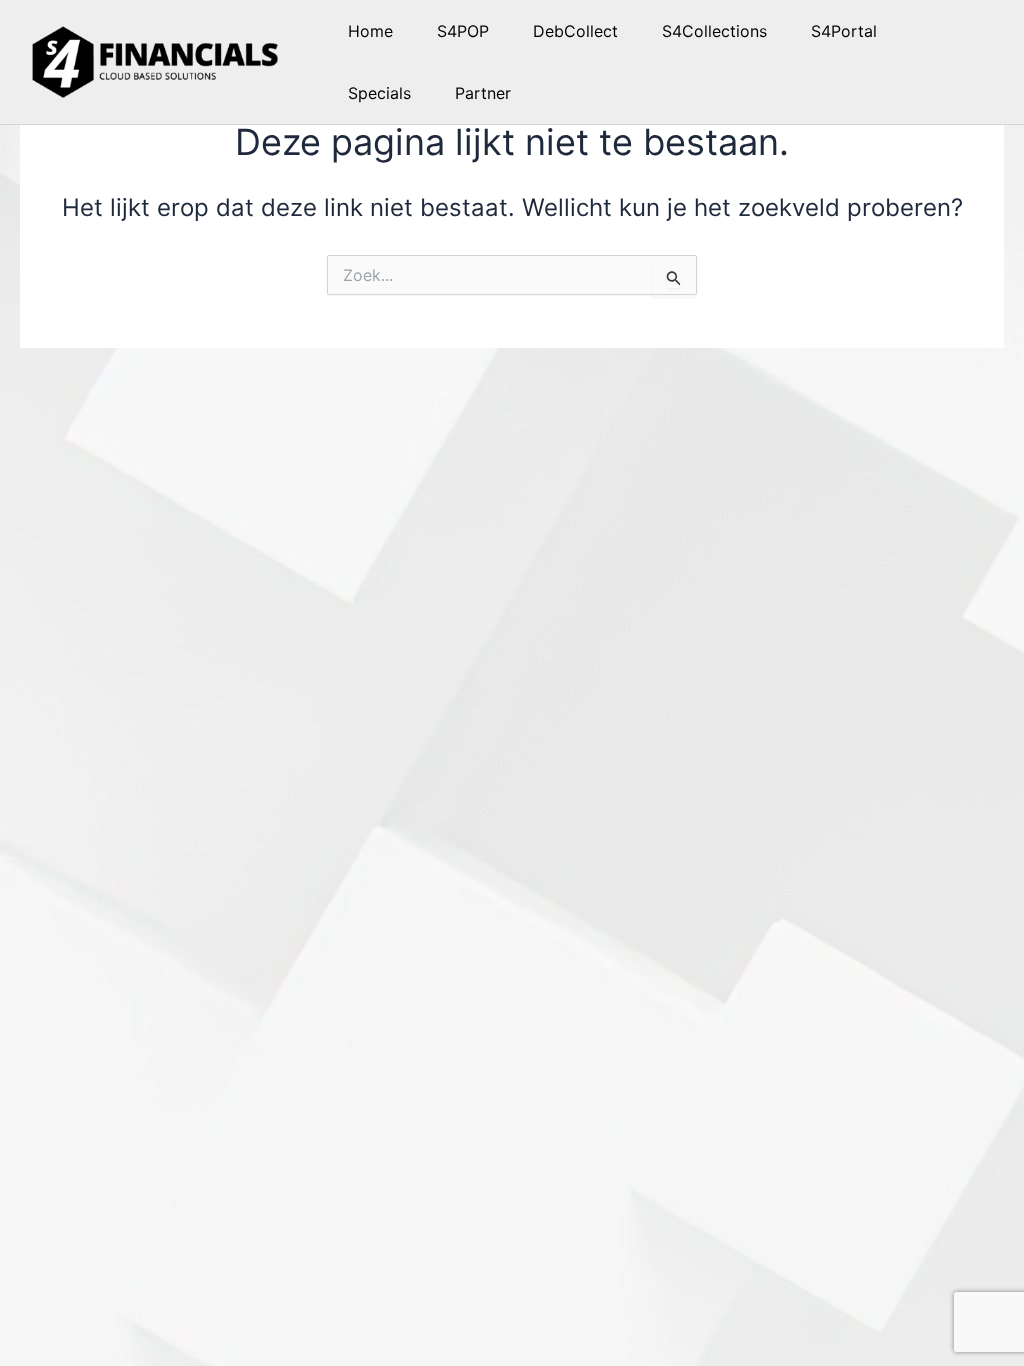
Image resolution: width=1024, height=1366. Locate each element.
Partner (483, 93)
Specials (379, 93)
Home (370, 31)
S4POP (463, 31)
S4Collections (714, 31)
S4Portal (844, 31)
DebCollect (575, 31)
